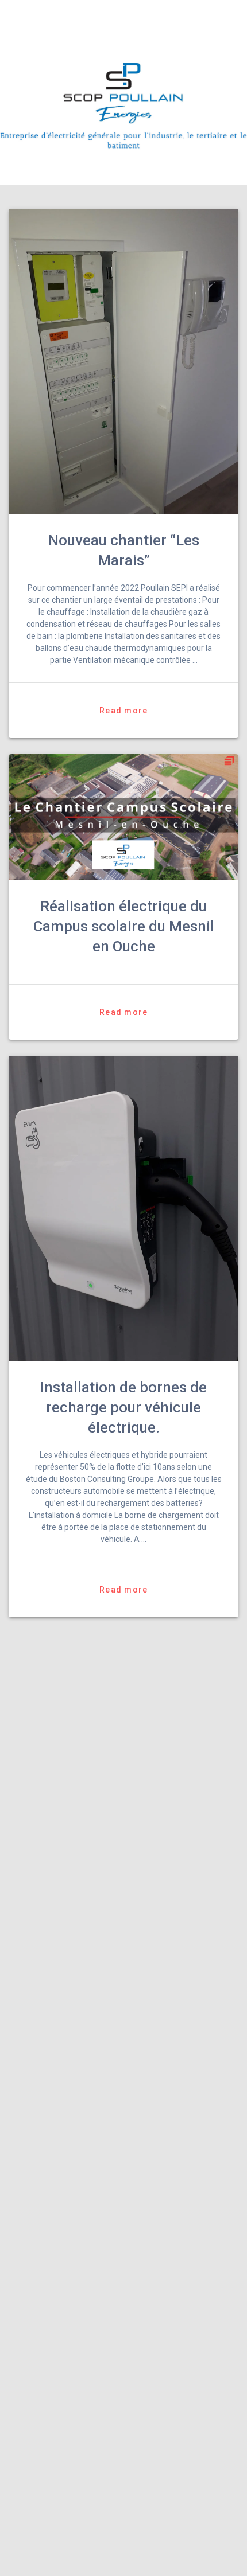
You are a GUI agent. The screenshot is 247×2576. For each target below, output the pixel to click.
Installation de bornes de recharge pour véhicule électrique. (123, 1407)
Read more (123, 711)
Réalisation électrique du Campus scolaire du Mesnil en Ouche (124, 926)
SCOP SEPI (72, 16)
